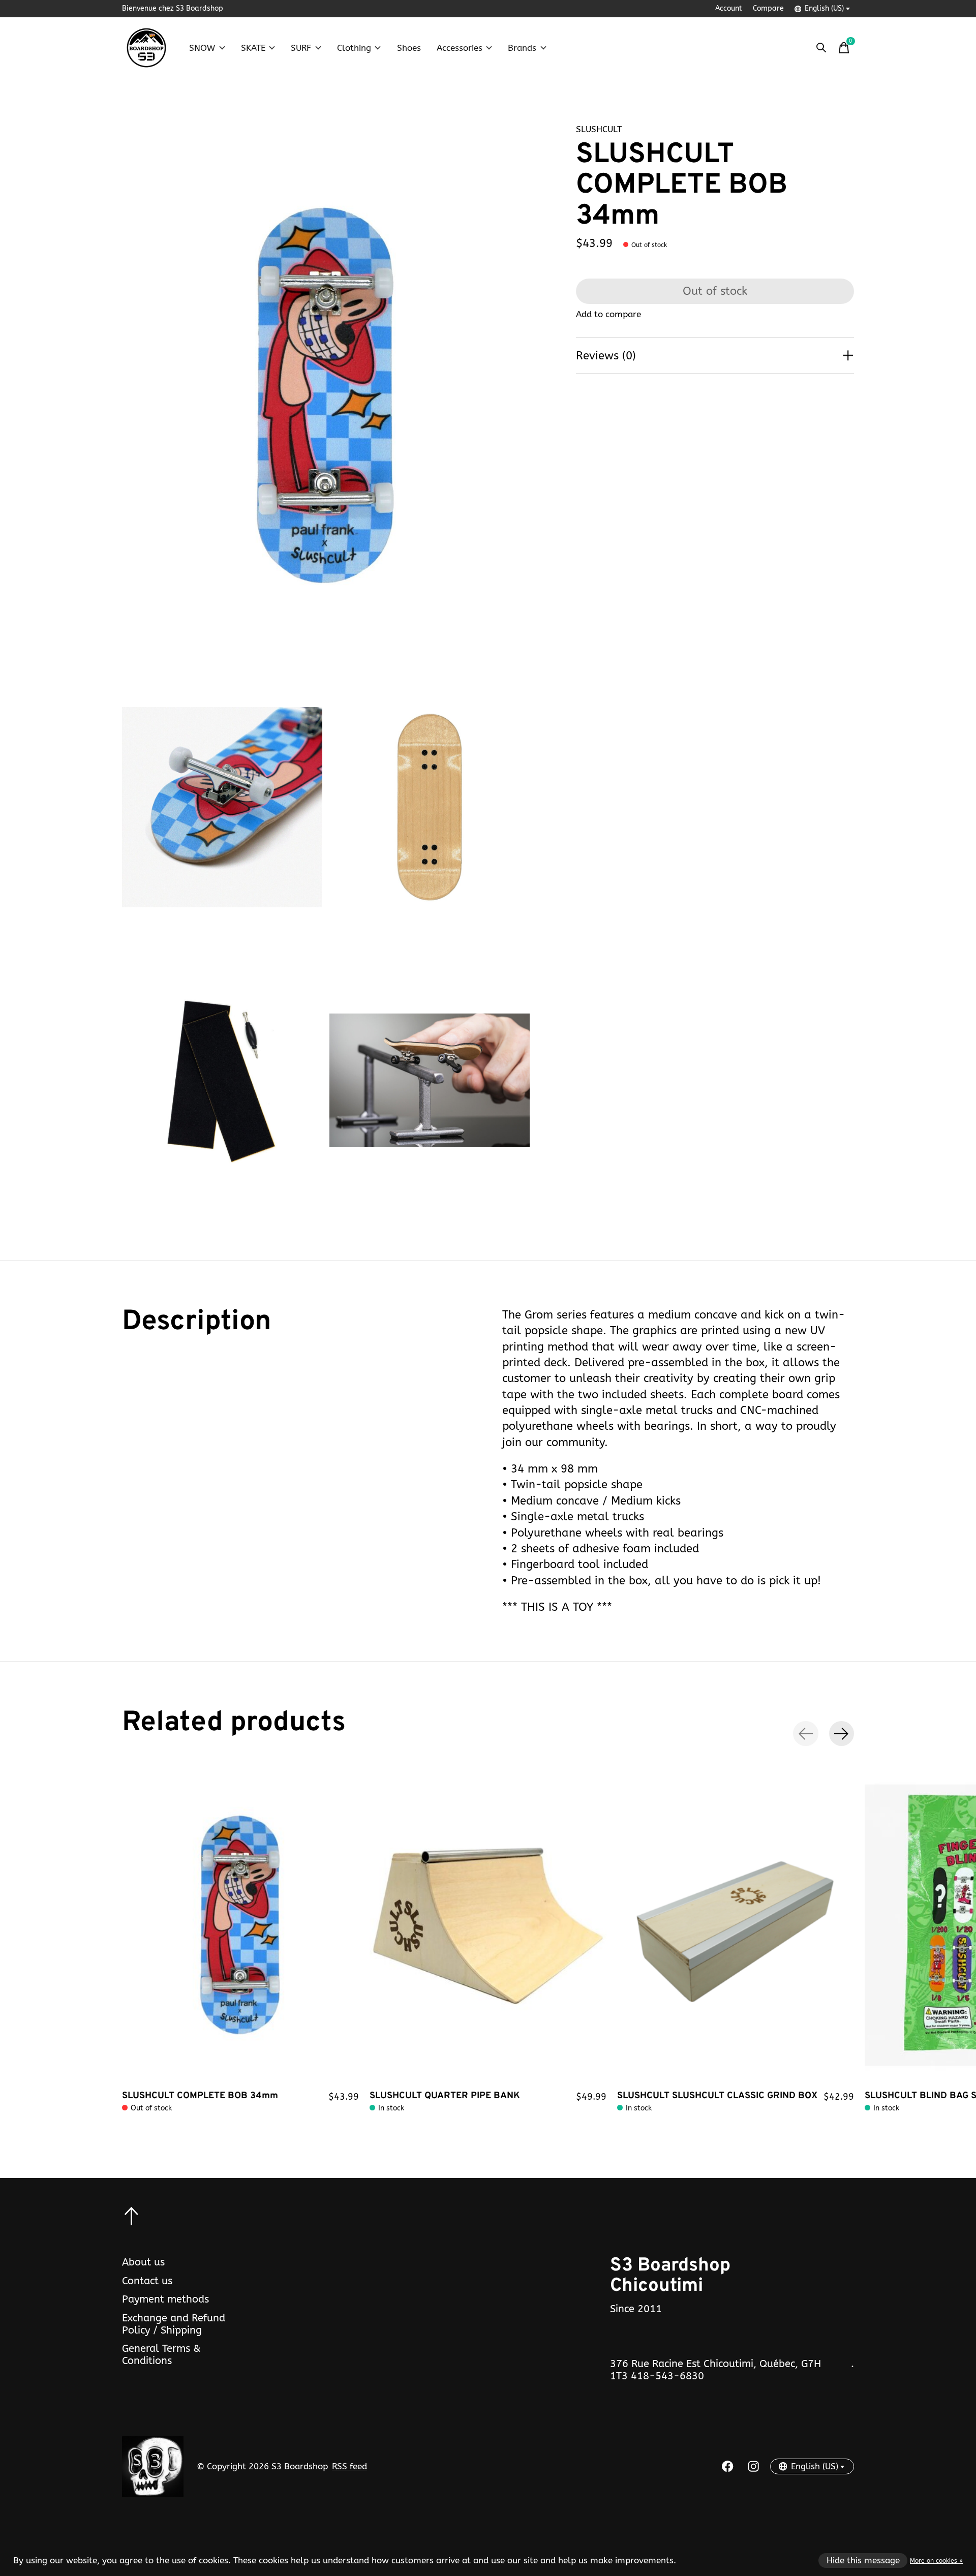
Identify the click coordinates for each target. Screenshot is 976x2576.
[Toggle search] (821, 48)
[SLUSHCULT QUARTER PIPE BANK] (488, 1925)
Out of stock (715, 291)
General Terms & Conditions (161, 2354)
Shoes (409, 48)
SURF (301, 48)
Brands (522, 48)
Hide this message (863, 2560)
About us (143, 2262)
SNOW (202, 48)
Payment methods (165, 2299)
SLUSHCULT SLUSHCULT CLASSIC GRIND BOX (717, 2096)
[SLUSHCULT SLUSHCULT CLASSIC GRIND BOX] (736, 1925)
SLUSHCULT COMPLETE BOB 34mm (200, 2096)
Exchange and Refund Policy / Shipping (174, 2324)
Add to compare (608, 314)
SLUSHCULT (599, 129)
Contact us (147, 2281)
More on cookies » (936, 2561)
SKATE (253, 48)
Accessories (460, 48)
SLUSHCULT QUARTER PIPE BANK (445, 2096)
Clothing (354, 48)
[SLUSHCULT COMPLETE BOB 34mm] (240, 1925)
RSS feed (349, 2466)
